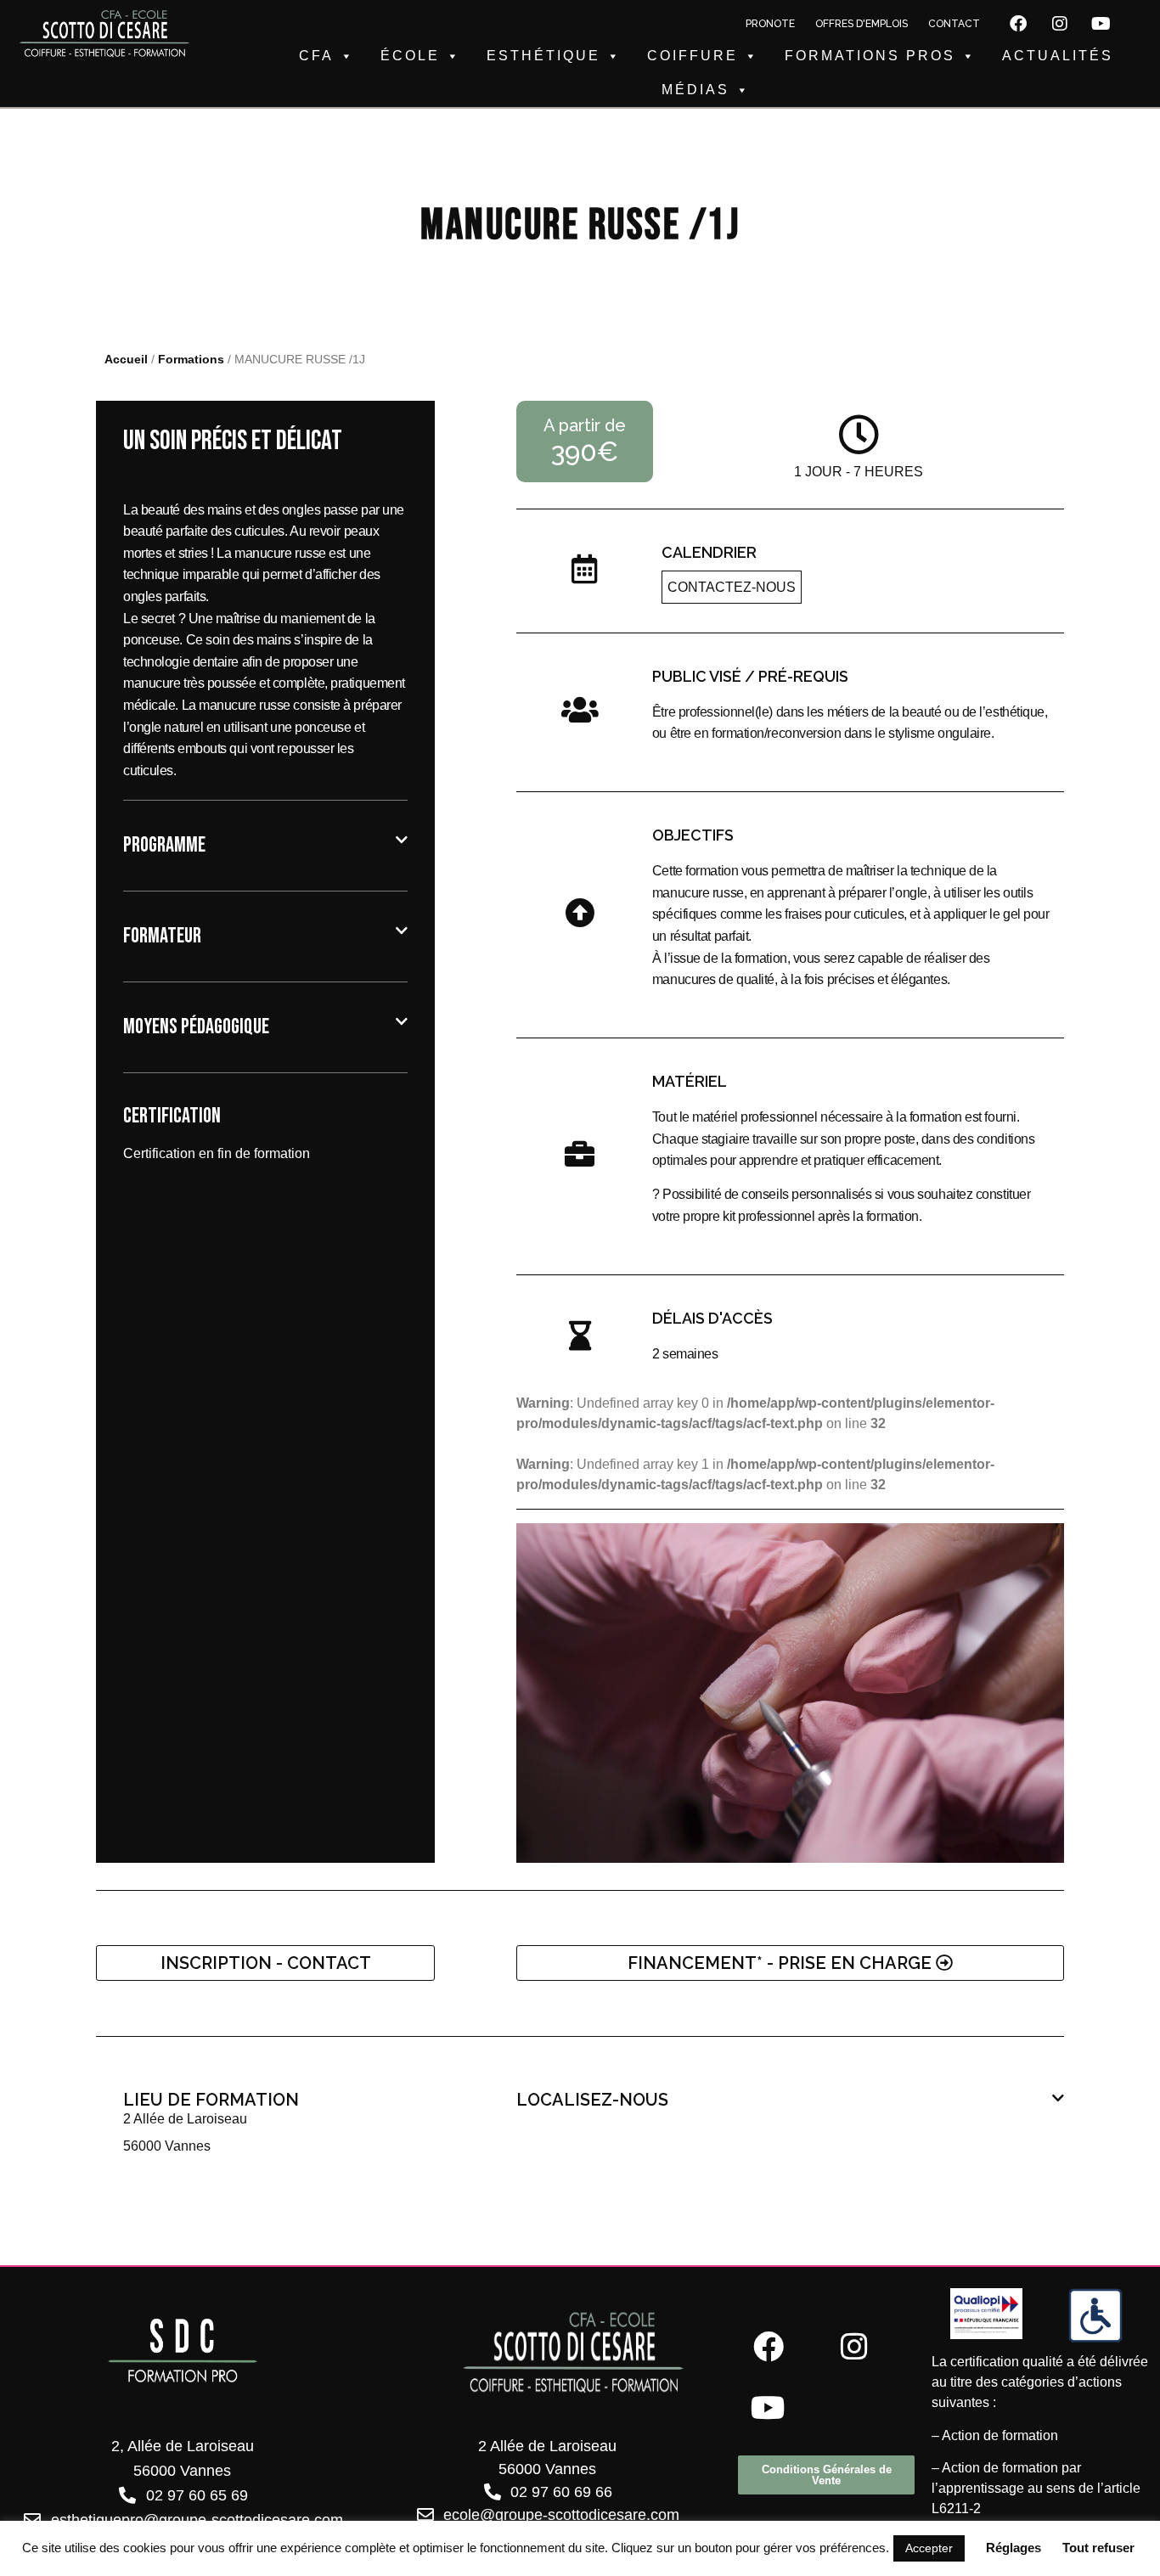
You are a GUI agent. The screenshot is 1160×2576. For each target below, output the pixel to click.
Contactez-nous (732, 587)
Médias (695, 90)
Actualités (1058, 56)
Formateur (162, 936)
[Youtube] (1101, 24)
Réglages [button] (1014, 2548)
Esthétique (543, 56)
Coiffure (693, 56)
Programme (164, 845)
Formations (191, 360)
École (410, 56)
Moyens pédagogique (196, 1027)
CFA (316, 56)
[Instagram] (1060, 24)
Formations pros (870, 56)
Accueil (126, 360)
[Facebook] (1018, 24)
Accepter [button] (929, 2548)
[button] (265, 846)
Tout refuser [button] (1098, 2548)
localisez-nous (592, 2100)
